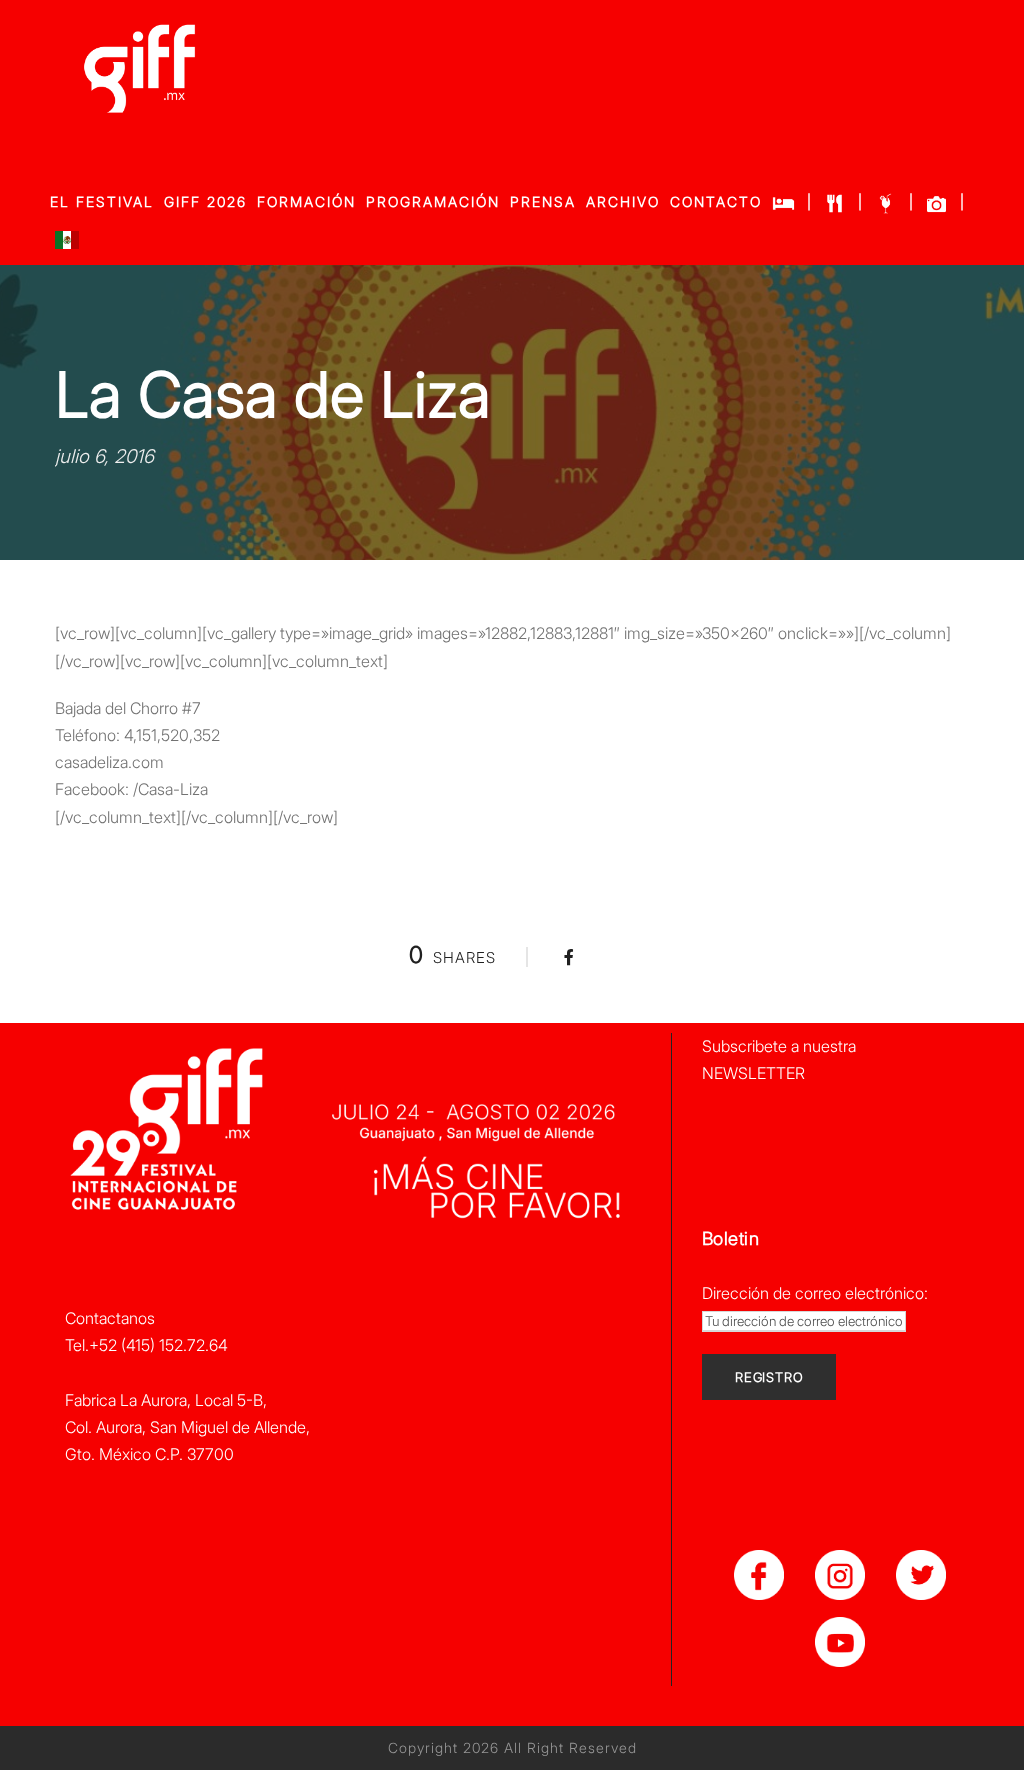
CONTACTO (716, 201)
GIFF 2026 (205, 201)
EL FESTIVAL (102, 201)
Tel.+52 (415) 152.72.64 (146, 1345)
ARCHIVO (623, 201)
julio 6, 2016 (104, 456)
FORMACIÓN (306, 201)
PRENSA (543, 201)
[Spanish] (67, 244)
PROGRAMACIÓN (433, 201)
